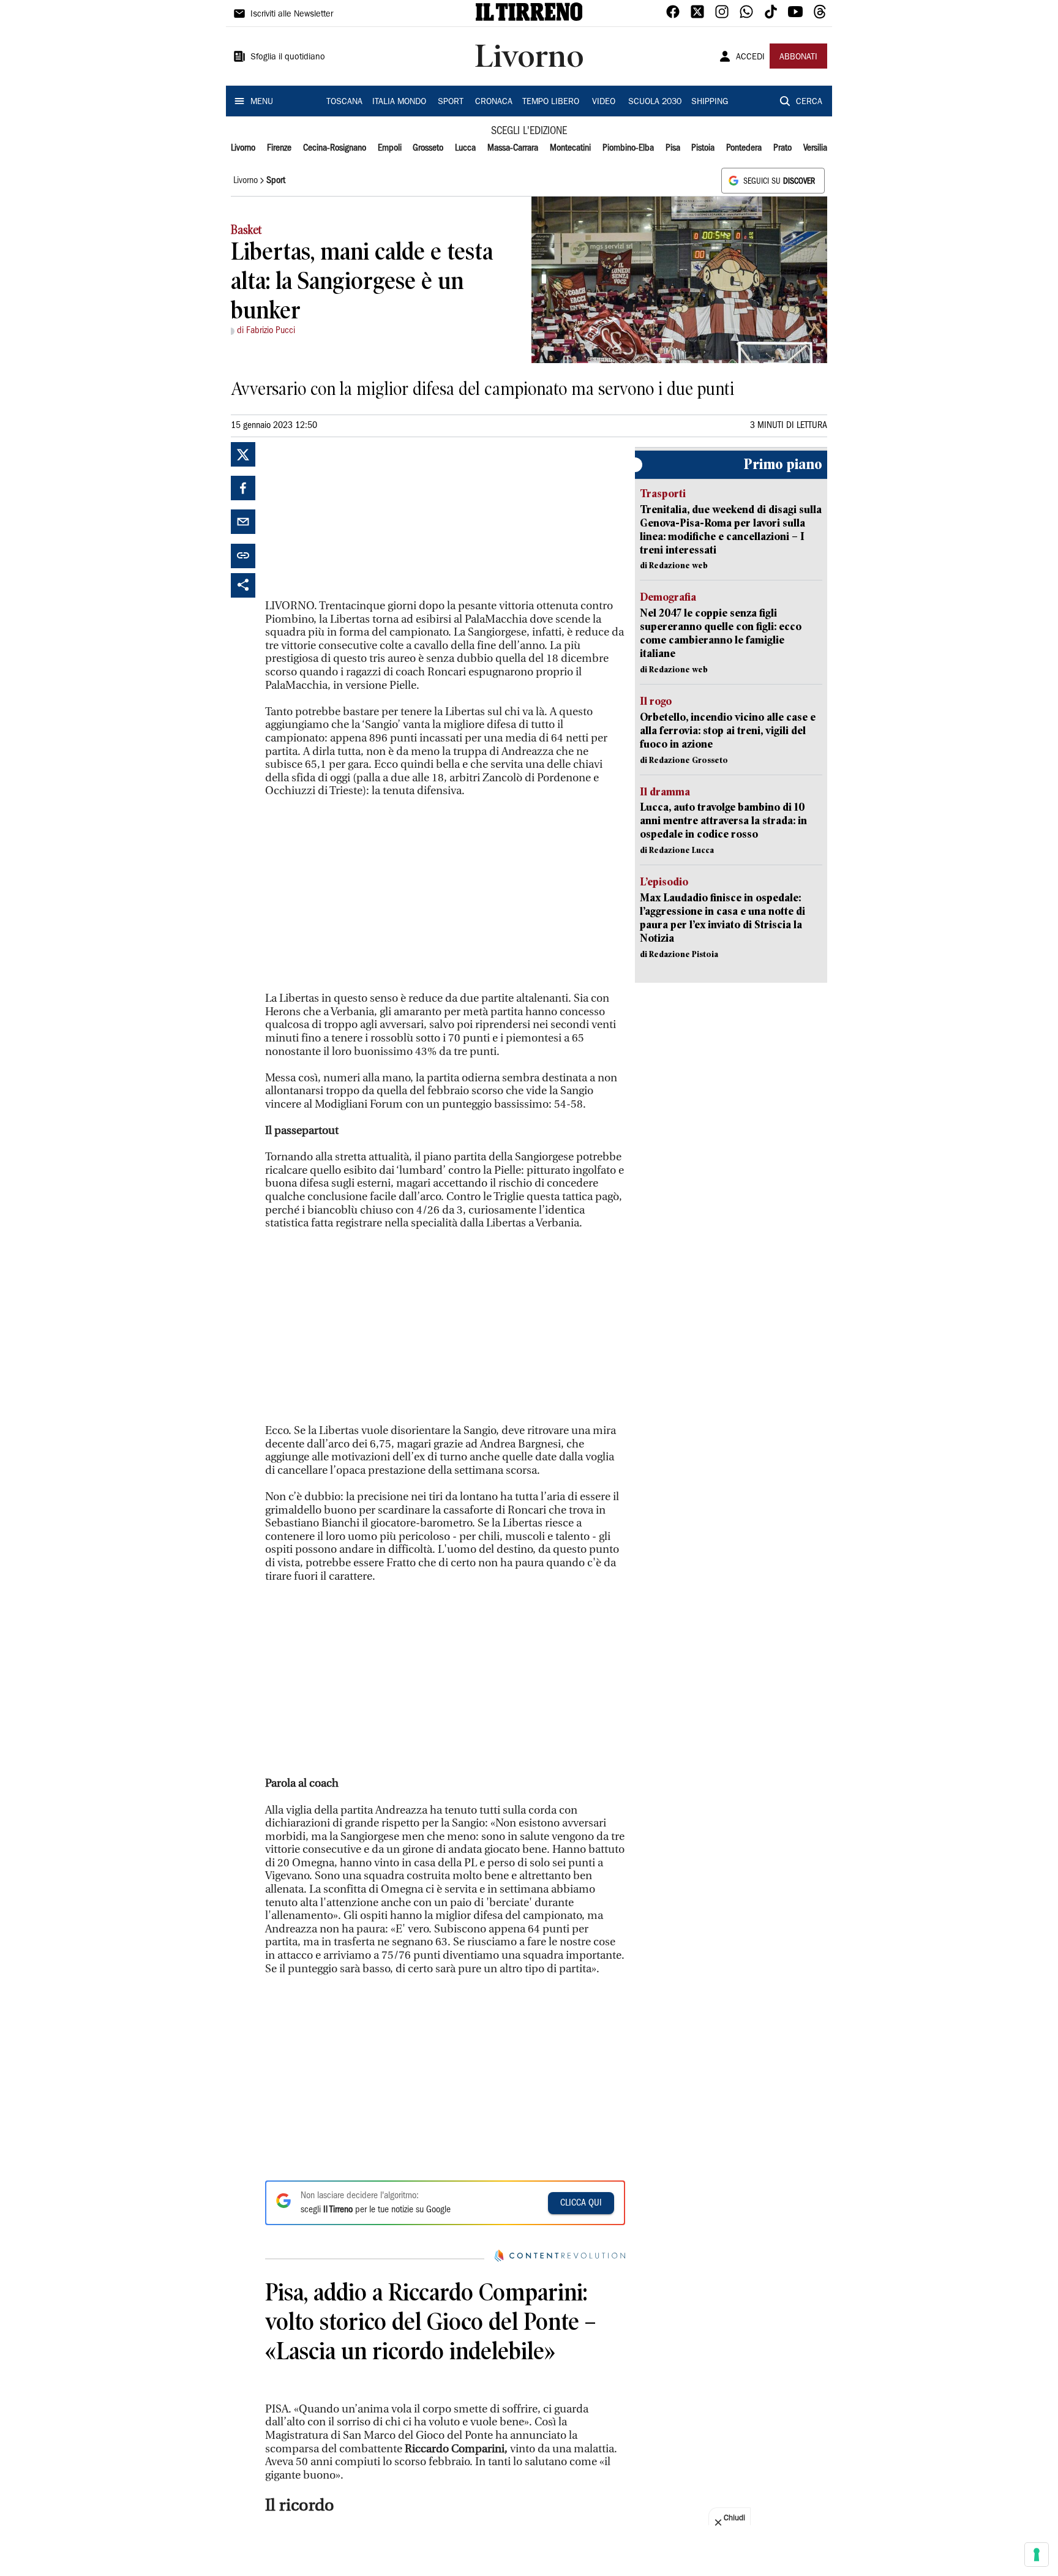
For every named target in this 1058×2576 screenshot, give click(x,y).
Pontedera (744, 148)
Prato (782, 148)
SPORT (451, 102)
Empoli (390, 148)
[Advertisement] (357, 519)
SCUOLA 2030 (655, 102)
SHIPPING (710, 102)
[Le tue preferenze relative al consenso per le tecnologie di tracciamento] (1037, 2555)
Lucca (465, 148)
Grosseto (428, 148)
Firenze (279, 148)
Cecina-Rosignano (335, 148)
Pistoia (703, 148)
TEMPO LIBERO (551, 102)
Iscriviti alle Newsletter (292, 15)
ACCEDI (750, 58)
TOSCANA (344, 102)
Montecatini (570, 148)
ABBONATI (798, 58)
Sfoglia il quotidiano (288, 58)
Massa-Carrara (513, 148)
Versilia (815, 148)
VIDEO (604, 102)
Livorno (243, 148)
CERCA (809, 102)
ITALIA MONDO (399, 102)
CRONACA (494, 102)
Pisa (673, 148)
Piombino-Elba (628, 148)
